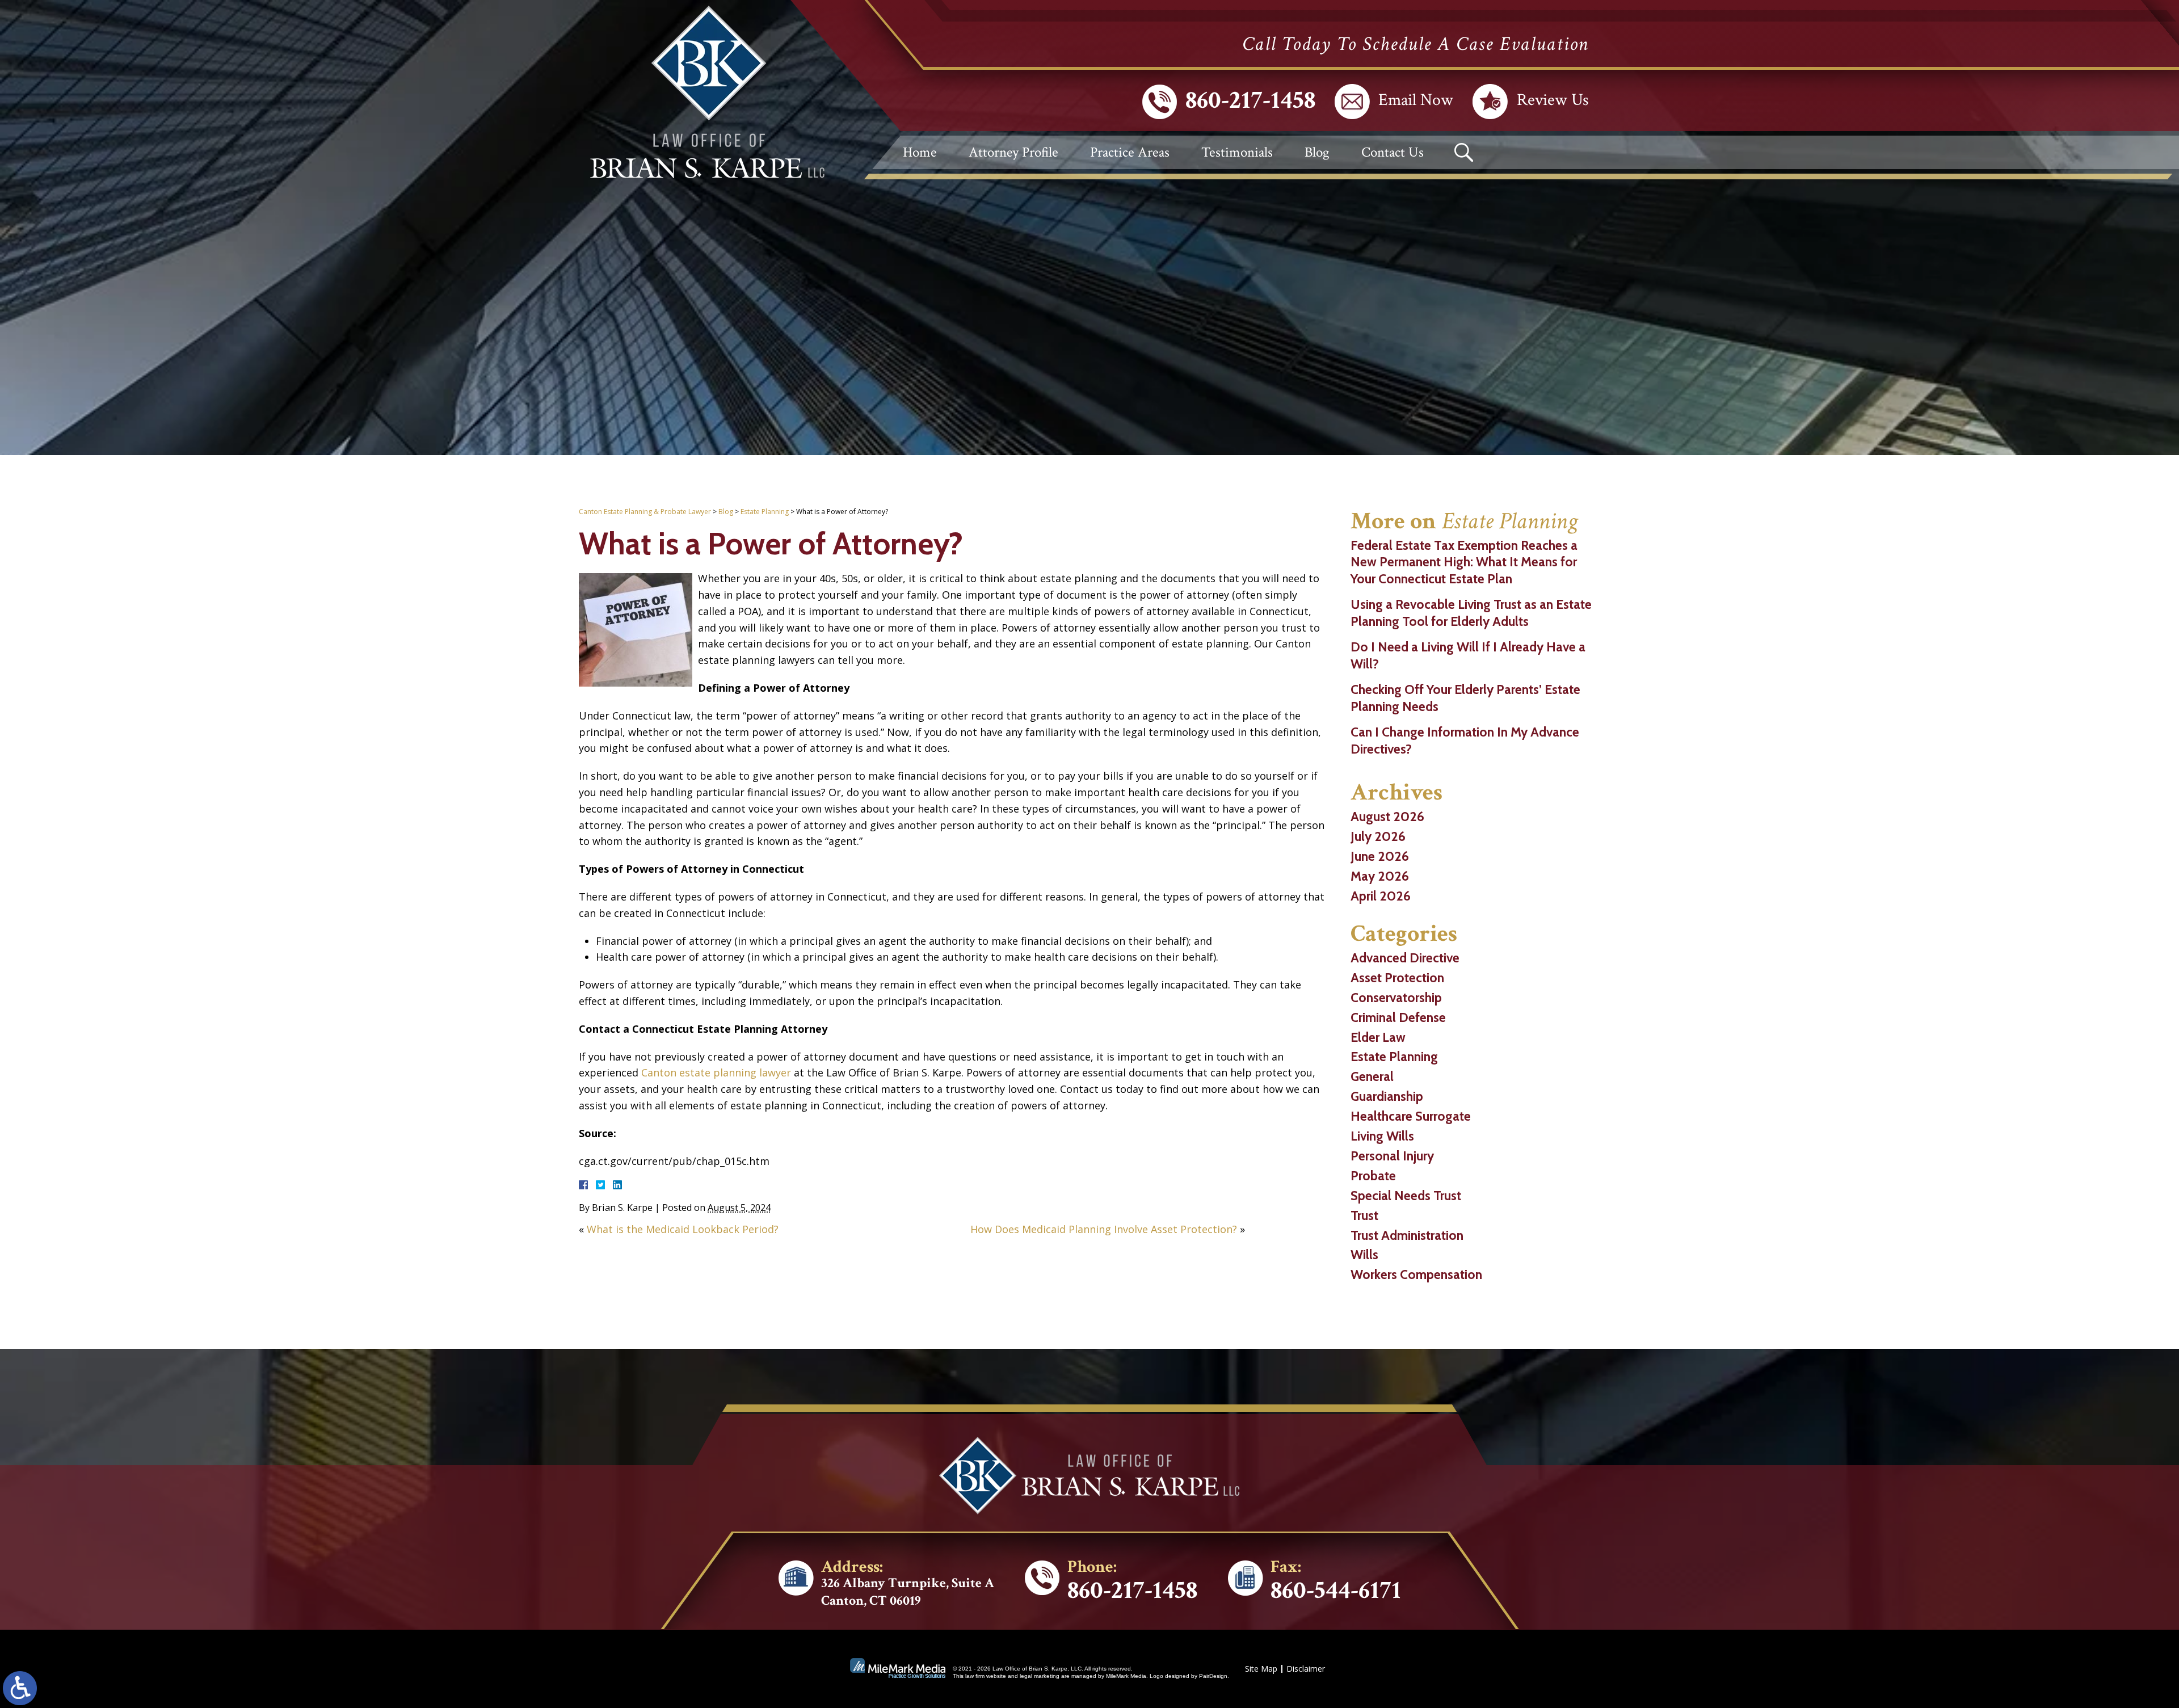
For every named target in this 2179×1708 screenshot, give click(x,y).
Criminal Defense (1398, 1017)
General (1372, 1076)
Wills (1364, 1255)
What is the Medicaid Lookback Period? (683, 1229)
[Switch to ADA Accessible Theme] (20, 1688)
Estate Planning (765, 512)
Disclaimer (1306, 1669)
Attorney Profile (1013, 152)
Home (920, 152)
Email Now (1416, 101)
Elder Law (1378, 1037)
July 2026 (1378, 836)
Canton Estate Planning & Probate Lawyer (645, 512)
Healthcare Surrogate (1411, 1116)
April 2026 (1381, 896)
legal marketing (1040, 1676)
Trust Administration (1407, 1235)
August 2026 (1387, 817)
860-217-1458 (1250, 100)
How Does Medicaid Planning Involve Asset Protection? (1104, 1229)
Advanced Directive (1405, 958)
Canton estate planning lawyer (716, 1072)
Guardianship (1387, 1096)
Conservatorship (1396, 998)
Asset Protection (1397, 978)
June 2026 (1380, 856)
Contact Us (1393, 152)
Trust (1364, 1215)
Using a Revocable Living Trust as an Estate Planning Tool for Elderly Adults (1471, 613)
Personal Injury (1392, 1156)
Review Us (1553, 101)
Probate (1373, 1176)
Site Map (1261, 1669)
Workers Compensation (1416, 1274)
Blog (1317, 152)
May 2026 (1380, 876)
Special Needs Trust (1406, 1196)
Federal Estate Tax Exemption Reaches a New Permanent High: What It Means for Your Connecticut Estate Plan (1464, 562)
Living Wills (1382, 1136)
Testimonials (1237, 152)
